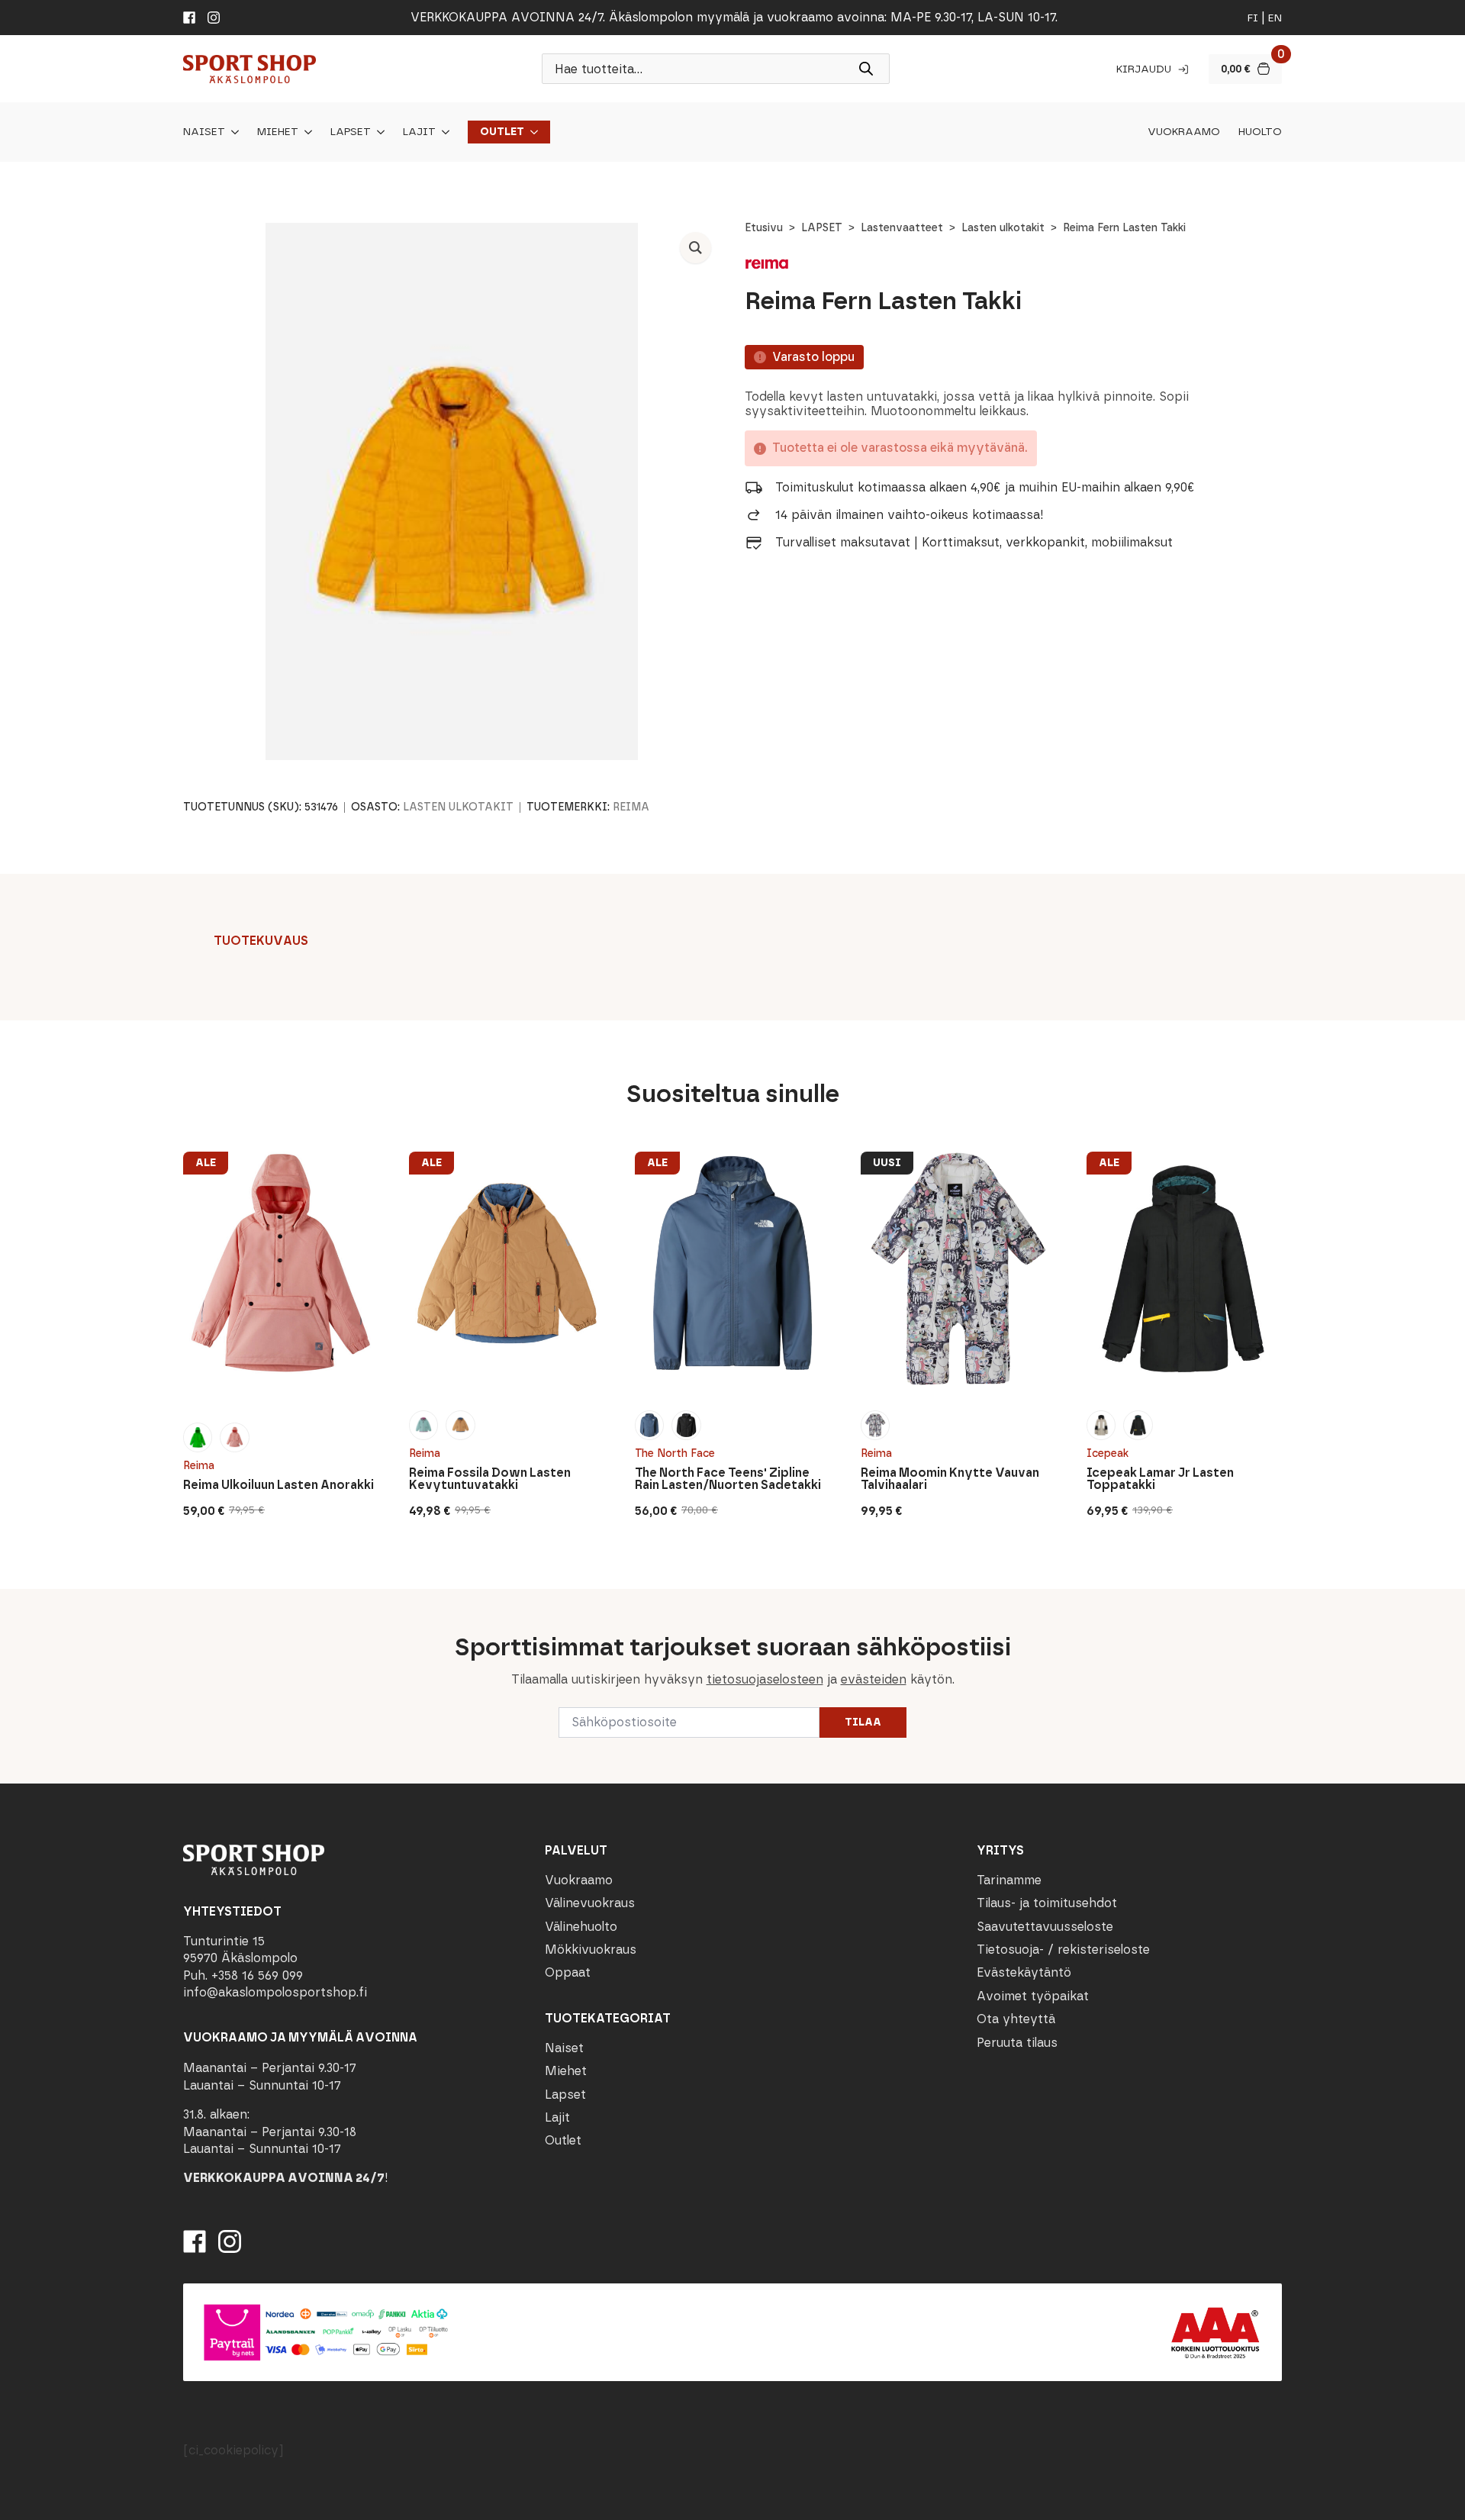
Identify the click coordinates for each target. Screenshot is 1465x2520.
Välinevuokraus (590, 1903)
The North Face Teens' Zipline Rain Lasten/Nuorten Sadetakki (728, 1479)
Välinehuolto (581, 1927)
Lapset (351, 132)
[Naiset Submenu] (232, 132)
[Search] (866, 69)
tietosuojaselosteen (765, 1679)
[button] (695, 248)
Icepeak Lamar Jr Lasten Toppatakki (1160, 1479)
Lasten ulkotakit (1003, 228)
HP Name (181, 1601)
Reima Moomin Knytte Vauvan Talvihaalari (950, 1479)
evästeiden (874, 1679)
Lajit (419, 132)
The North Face (675, 1453)
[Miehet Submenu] (305, 132)
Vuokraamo (1184, 132)
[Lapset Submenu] (378, 132)
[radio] (198, 1437)
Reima (631, 807)
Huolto (1260, 132)
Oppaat (568, 1972)
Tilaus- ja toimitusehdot (1047, 1903)
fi (1253, 18)
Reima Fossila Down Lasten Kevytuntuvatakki (490, 1479)
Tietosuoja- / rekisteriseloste (1063, 1950)
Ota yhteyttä (1016, 2019)
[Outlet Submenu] (531, 132)
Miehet (278, 132)
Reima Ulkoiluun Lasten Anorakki (279, 1485)
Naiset (204, 132)
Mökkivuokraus (591, 1950)
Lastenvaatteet (902, 228)
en (1275, 18)
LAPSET (822, 228)
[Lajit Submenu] (443, 132)
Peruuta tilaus (1017, 2043)
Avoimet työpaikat (1033, 1996)
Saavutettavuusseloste (1045, 1927)
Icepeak (1108, 1453)
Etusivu (764, 228)
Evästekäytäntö (1024, 1972)
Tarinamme (1009, 1880)
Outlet (502, 132)
